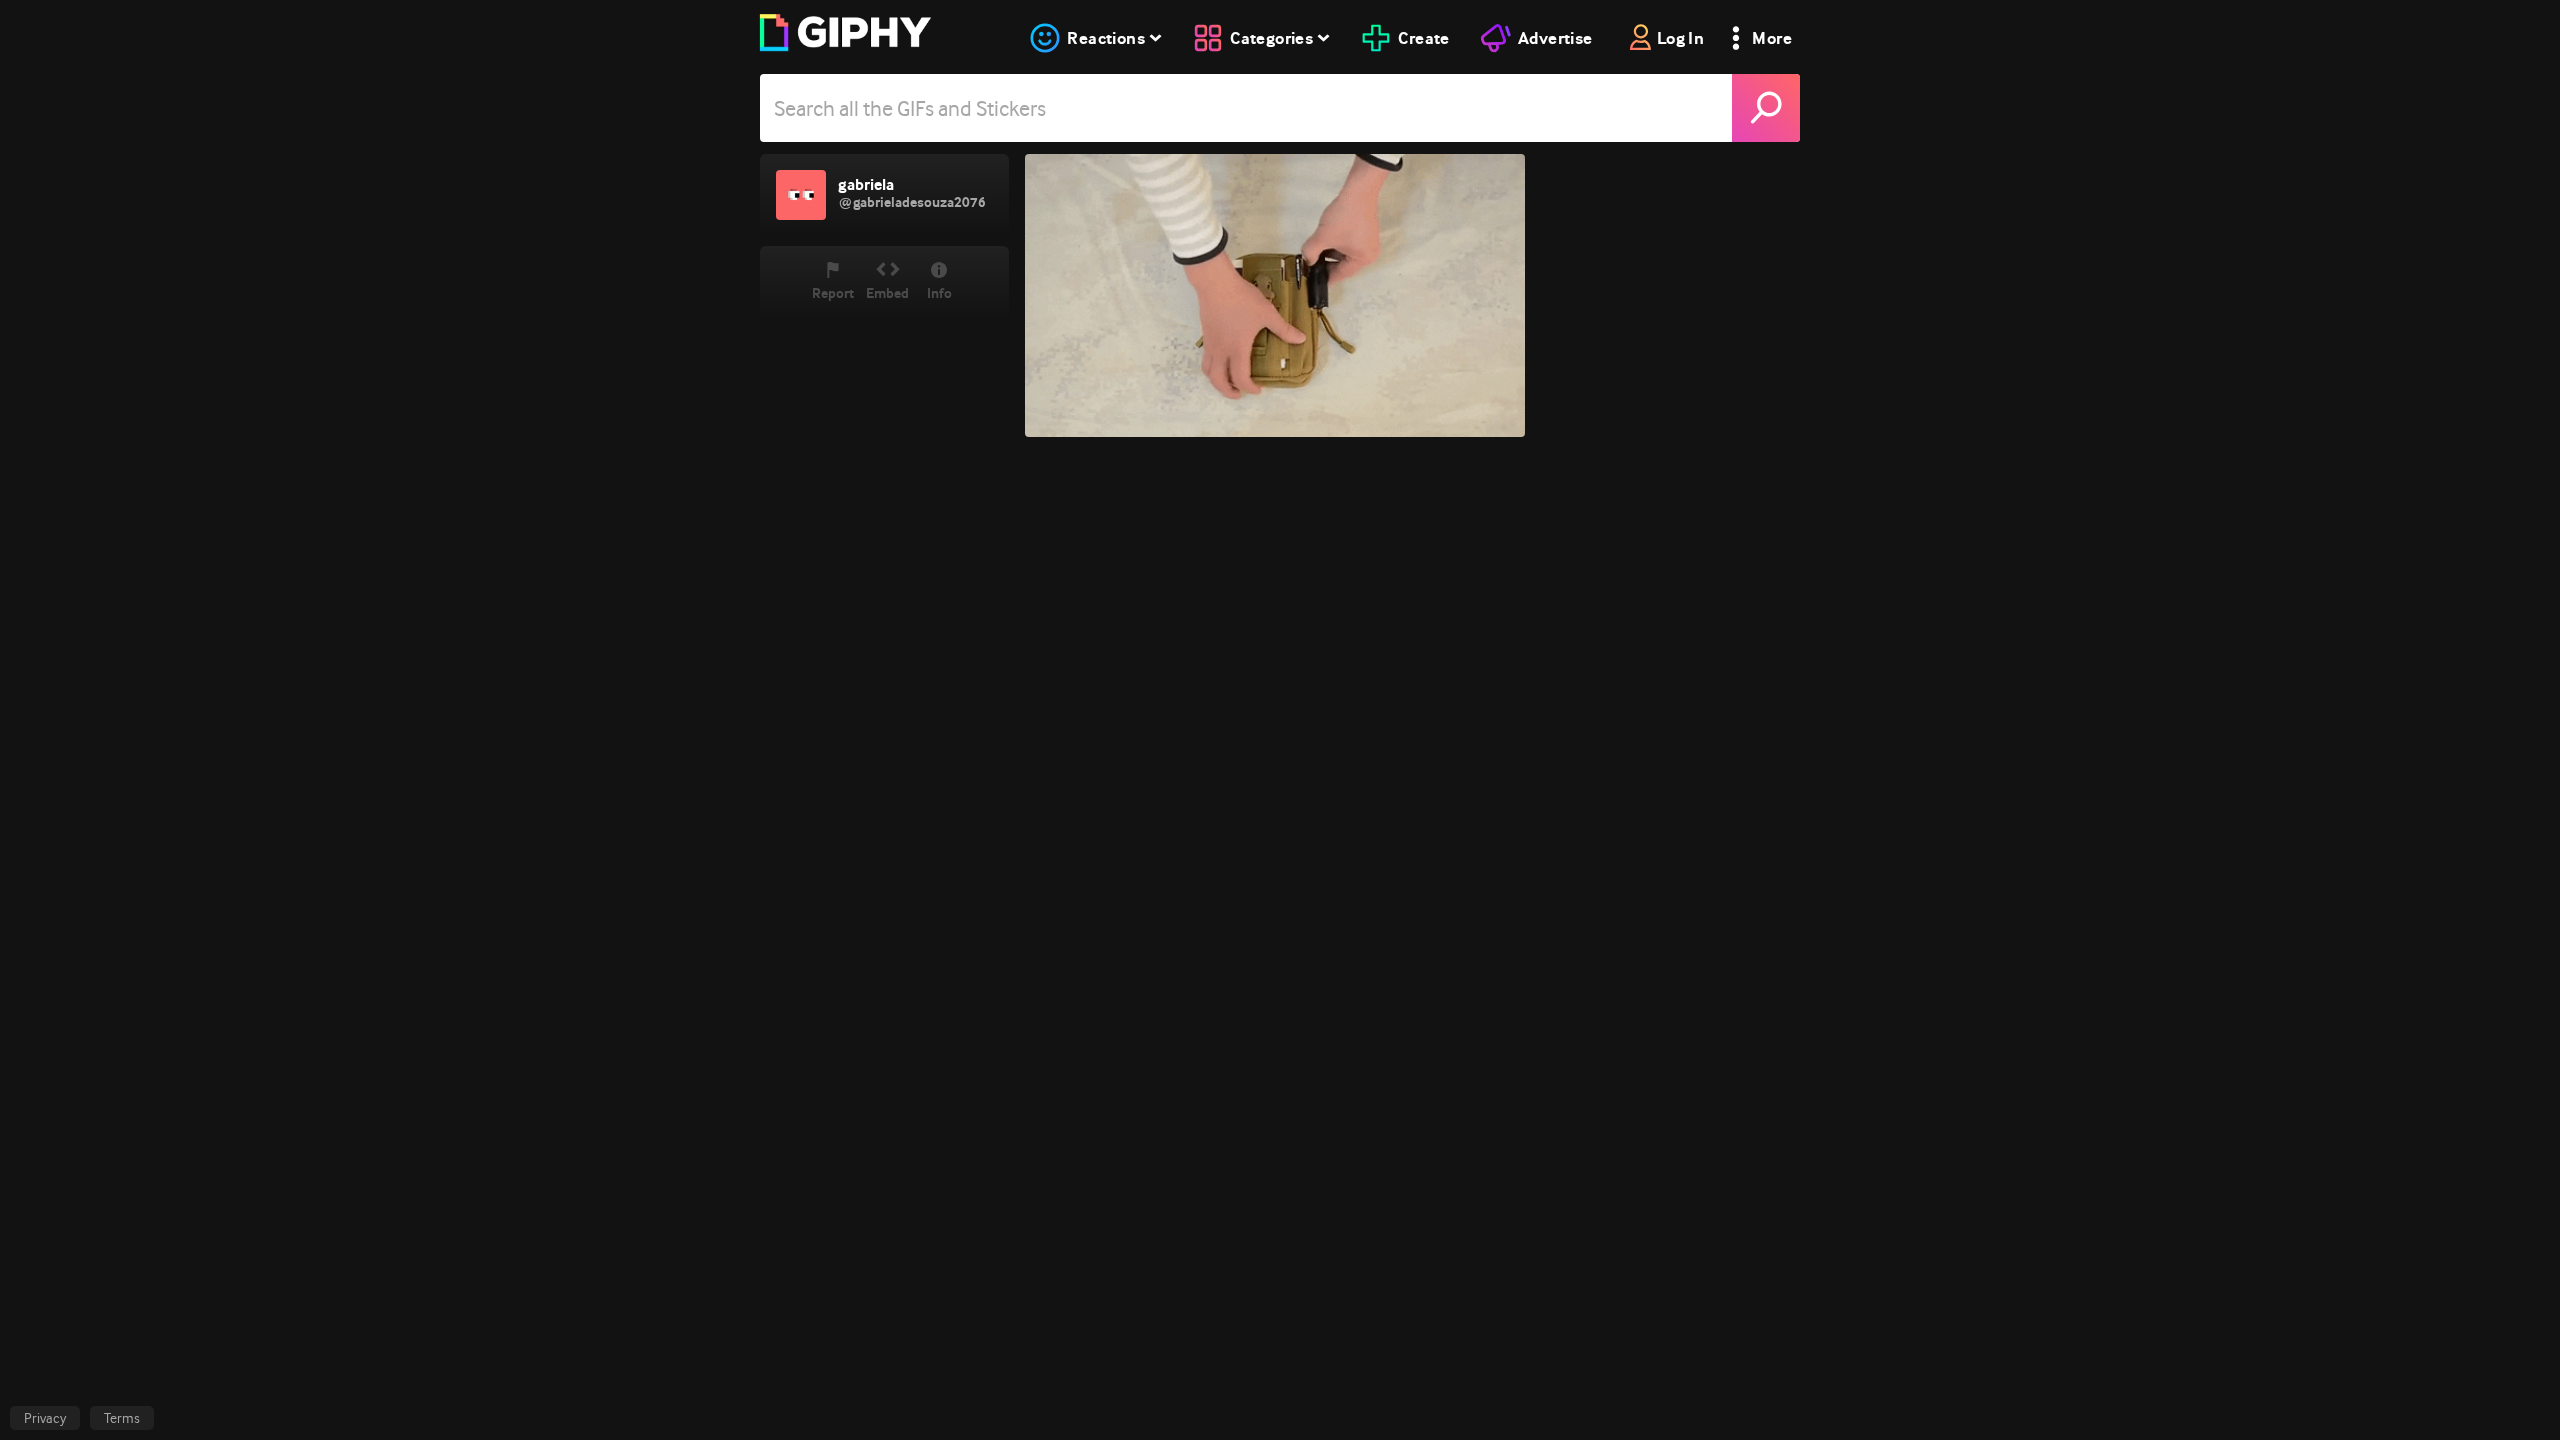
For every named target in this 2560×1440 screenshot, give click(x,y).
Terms (122, 1418)
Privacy (45, 1418)
